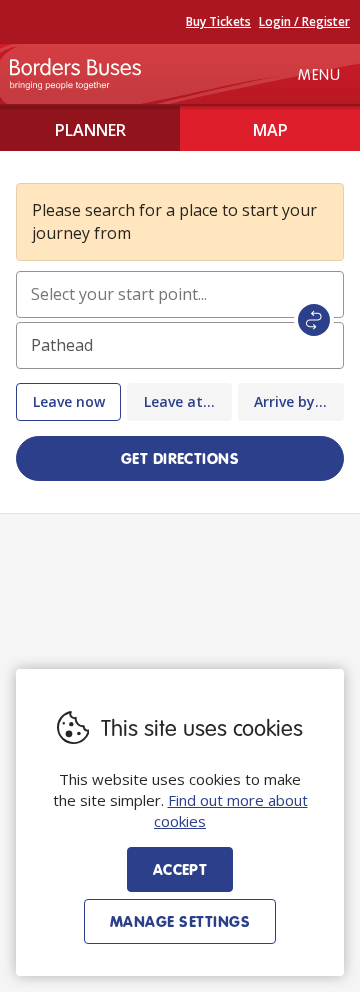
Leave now (69, 401)
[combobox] (180, 294)
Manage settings (180, 921)
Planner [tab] (90, 130)
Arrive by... (290, 401)
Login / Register (304, 21)
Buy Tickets (218, 21)
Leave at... (179, 401)
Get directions (180, 458)
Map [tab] (270, 130)
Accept (180, 869)
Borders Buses (75, 74)
